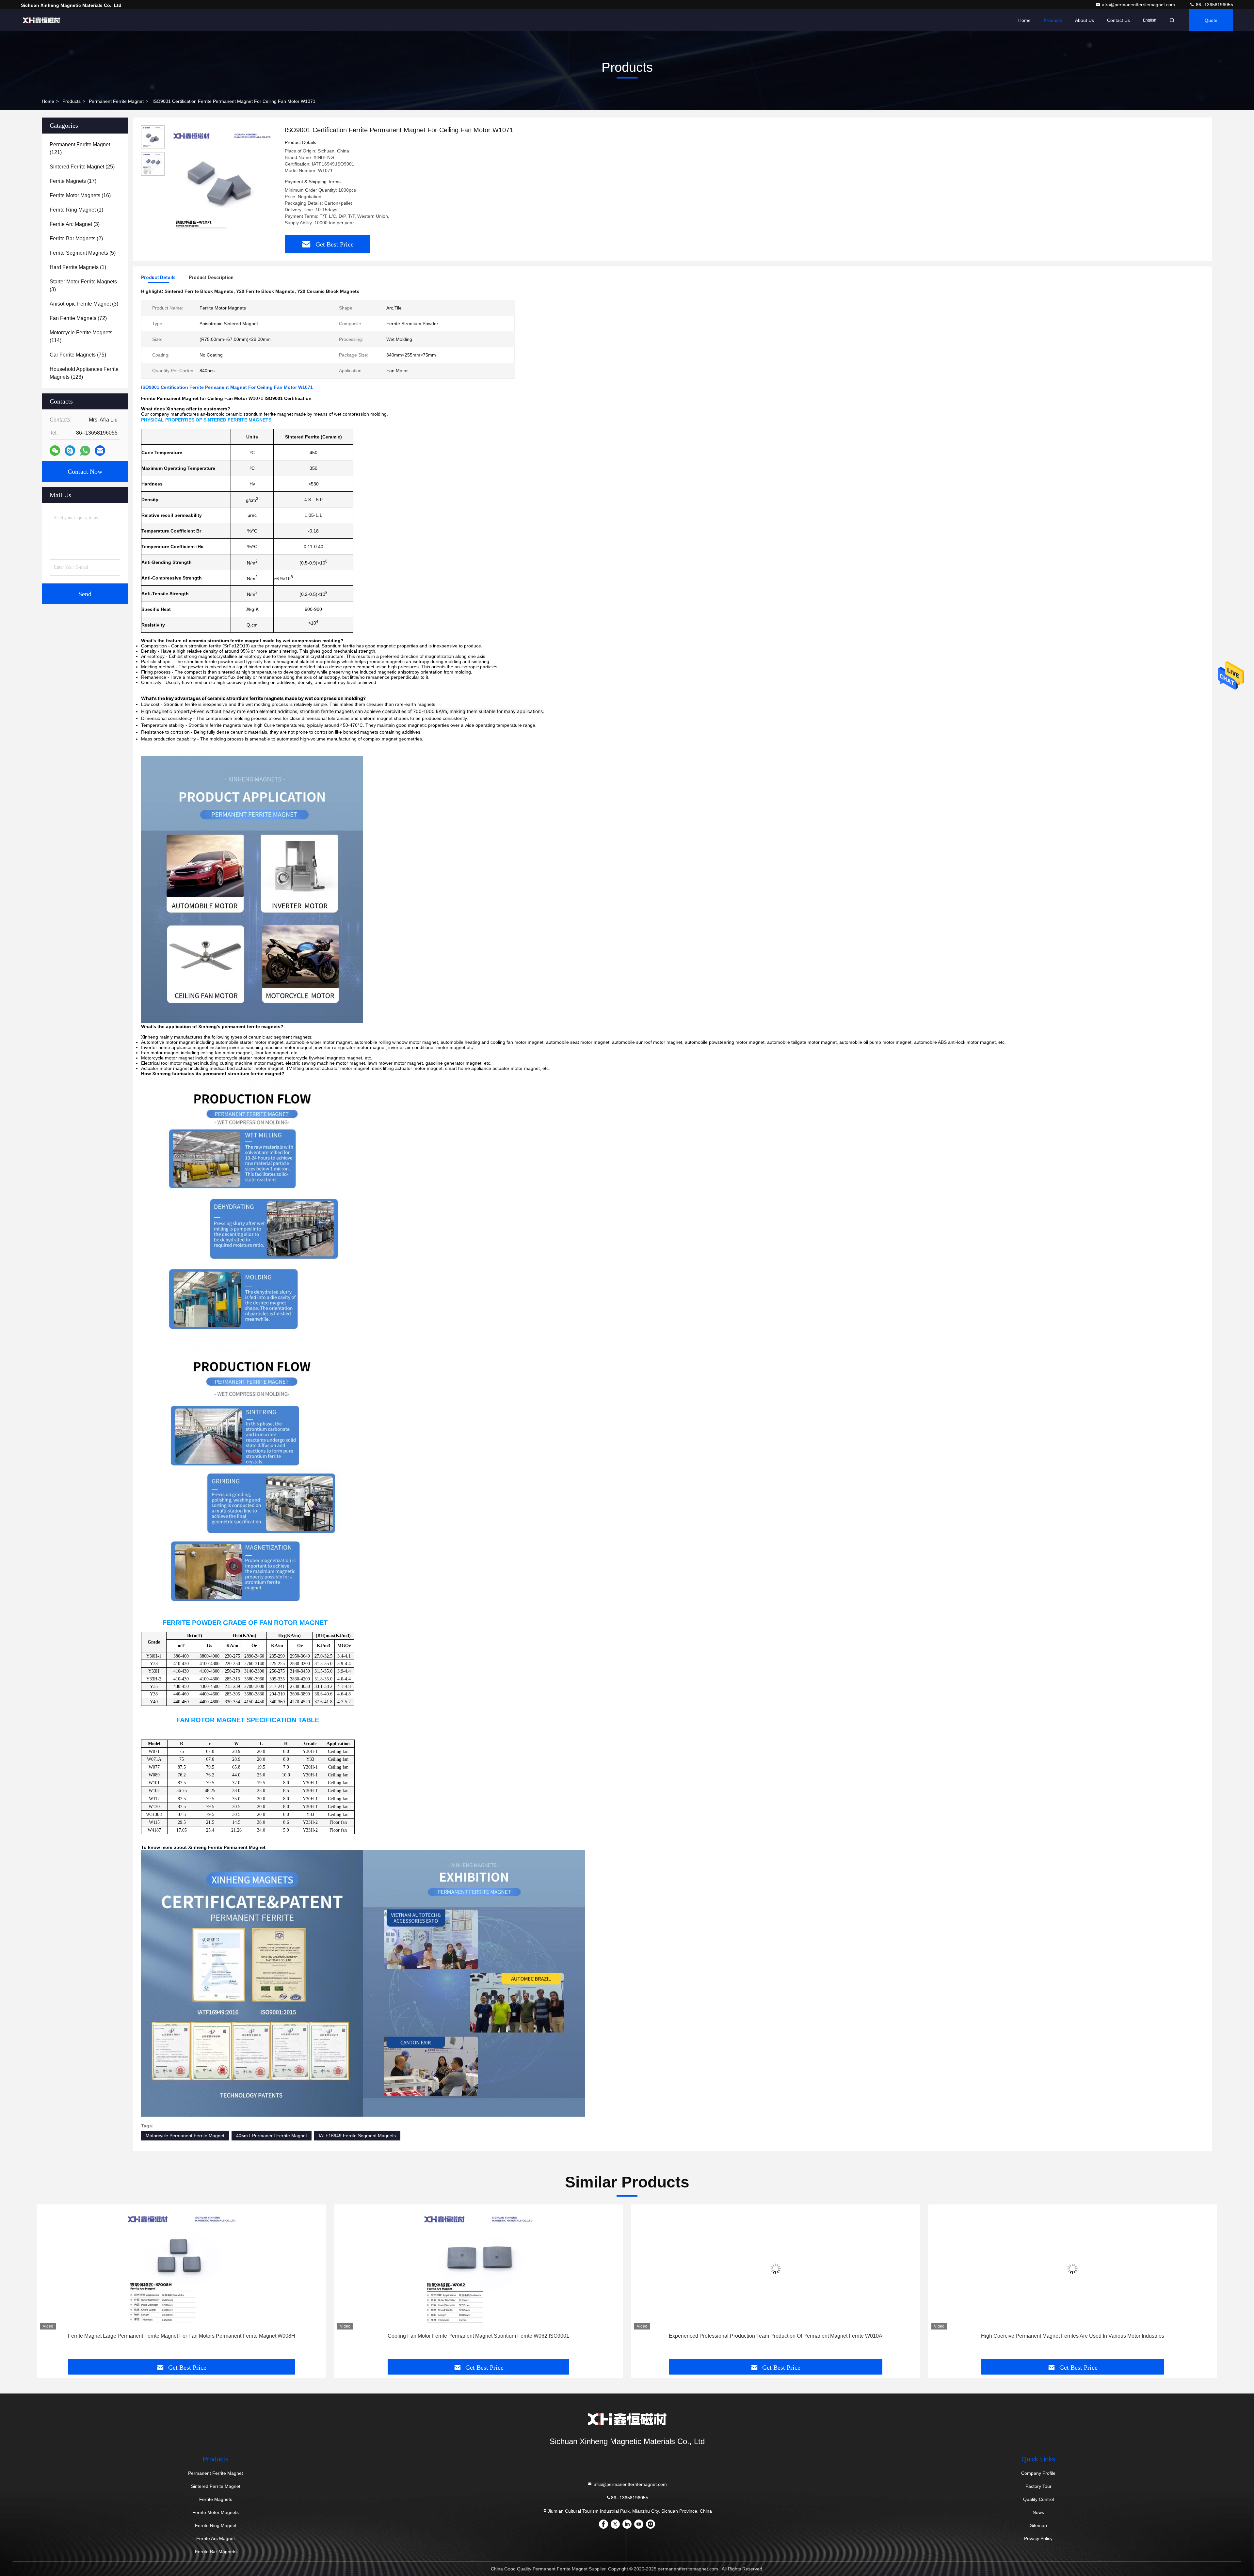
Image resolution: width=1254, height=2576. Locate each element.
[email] (100, 451)
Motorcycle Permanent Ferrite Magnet (185, 2136)
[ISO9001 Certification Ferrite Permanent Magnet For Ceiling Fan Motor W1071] (222, 180)
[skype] (70, 451)
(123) (84, 373)
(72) (78, 318)
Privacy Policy (1038, 2538)
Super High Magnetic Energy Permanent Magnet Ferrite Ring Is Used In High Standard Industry (1072, 2336)
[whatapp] (85, 451)
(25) (82, 167)
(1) (76, 210)
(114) (81, 336)
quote (1211, 20)
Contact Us (1118, 20)
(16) (80, 195)
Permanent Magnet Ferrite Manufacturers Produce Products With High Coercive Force (776, 2336)
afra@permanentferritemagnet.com (1139, 5)
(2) (76, 239)
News (1038, 2512)
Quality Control (1038, 2499)
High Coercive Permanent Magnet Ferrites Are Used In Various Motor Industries (479, 2336)
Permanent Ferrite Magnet (116, 101)
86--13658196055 (1214, 5)
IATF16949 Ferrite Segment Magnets (357, 2136)
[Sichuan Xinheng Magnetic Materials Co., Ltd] (41, 20)
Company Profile (1038, 2473)
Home (1024, 20)
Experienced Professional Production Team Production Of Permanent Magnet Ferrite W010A (182, 2336)
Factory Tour (1038, 2486)
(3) (75, 224)
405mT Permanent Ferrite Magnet (272, 2136)
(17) (73, 181)
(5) (83, 253)
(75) (78, 355)
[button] (49, 2284)
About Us (1085, 20)
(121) (80, 148)
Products (1053, 20)
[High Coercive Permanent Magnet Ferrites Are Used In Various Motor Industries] (479, 2269)
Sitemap (1038, 2525)
